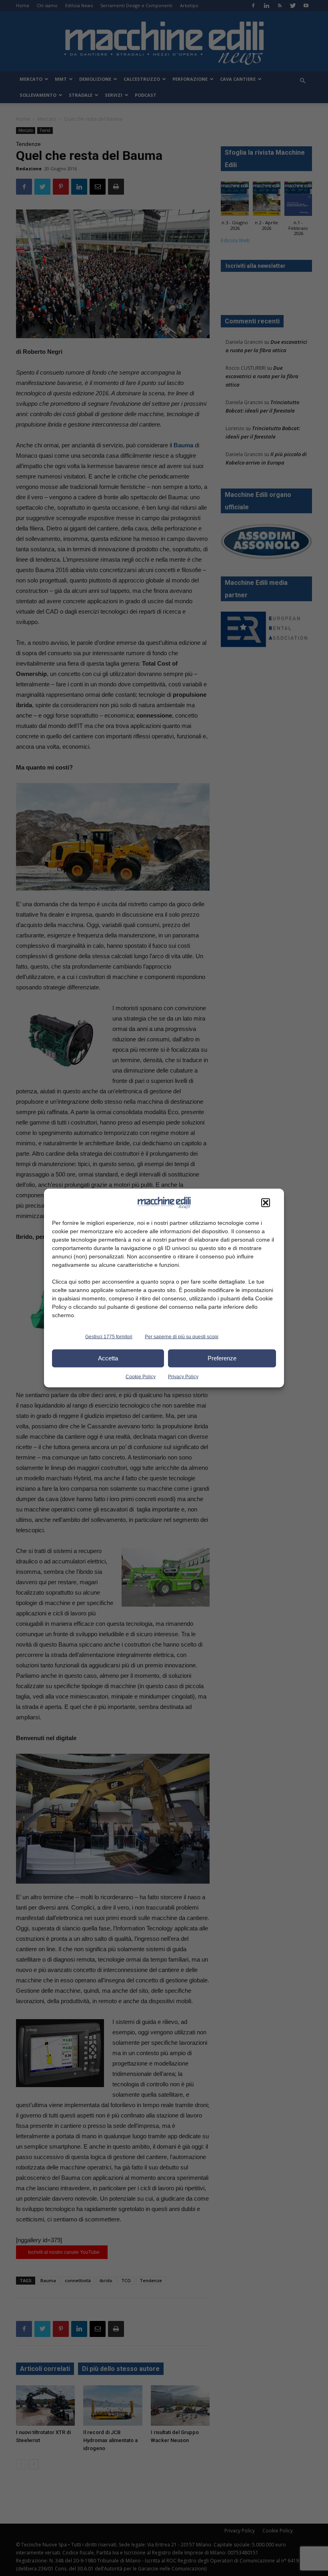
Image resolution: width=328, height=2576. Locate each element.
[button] (266, 1202)
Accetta (108, 1358)
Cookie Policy (141, 1376)
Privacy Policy (183, 1376)
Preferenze (222, 1358)
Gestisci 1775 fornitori (109, 1336)
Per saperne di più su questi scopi (182, 1336)
